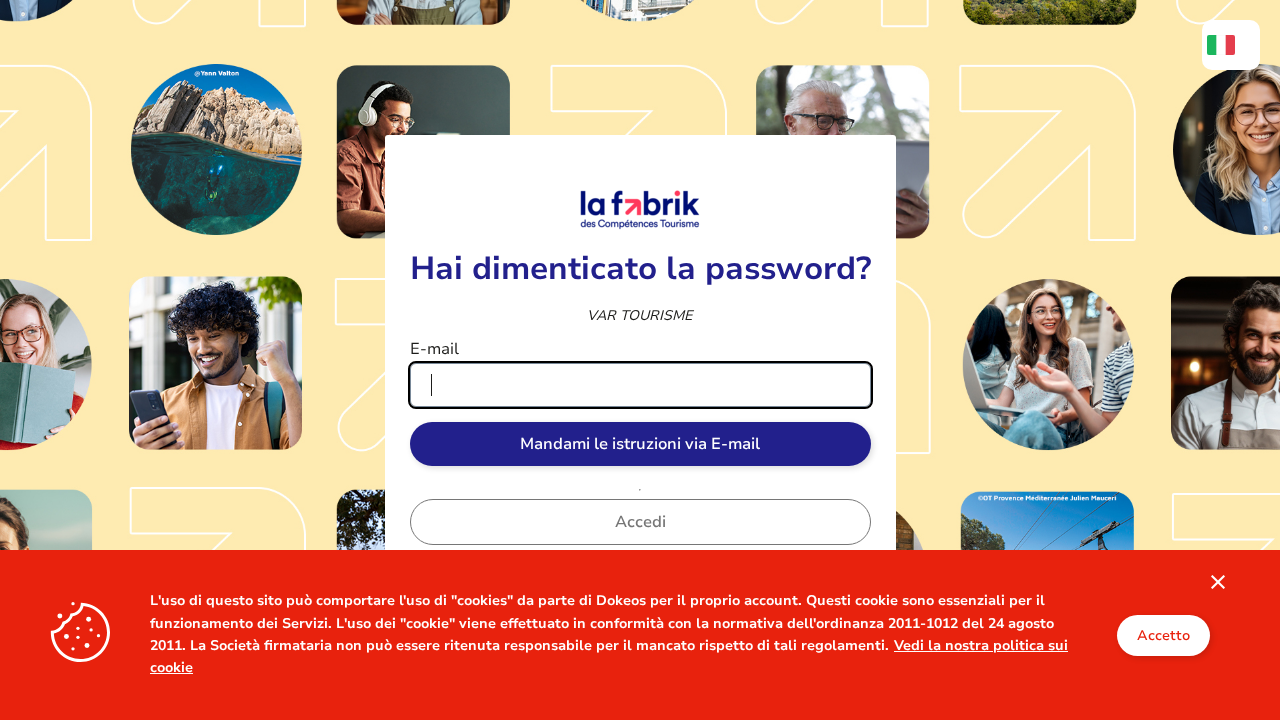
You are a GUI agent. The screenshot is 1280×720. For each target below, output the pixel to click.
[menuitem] (1231, 45)
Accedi (640, 522)
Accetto (1163, 635)
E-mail (434, 349)
